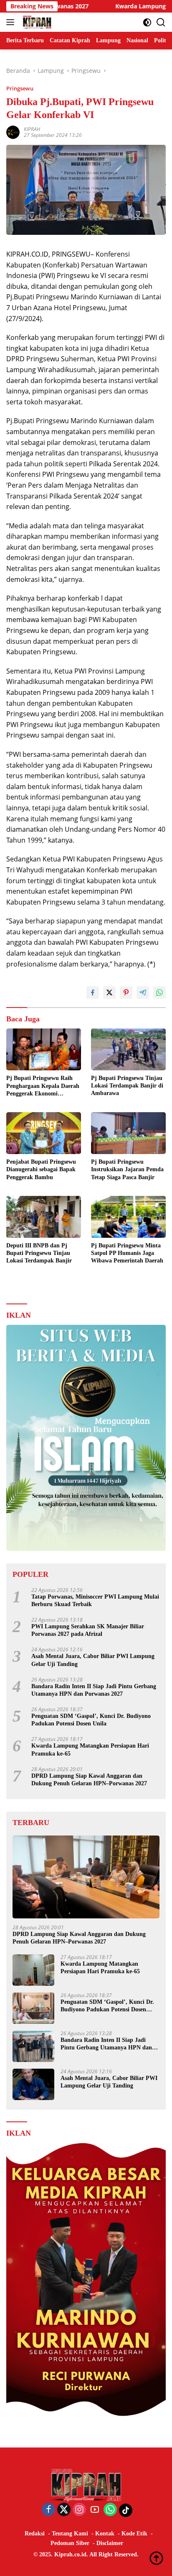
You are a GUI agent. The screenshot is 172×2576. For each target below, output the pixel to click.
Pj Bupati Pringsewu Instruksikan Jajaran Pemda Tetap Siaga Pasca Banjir (127, 1169)
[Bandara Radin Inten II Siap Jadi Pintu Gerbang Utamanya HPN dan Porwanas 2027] (33, 2046)
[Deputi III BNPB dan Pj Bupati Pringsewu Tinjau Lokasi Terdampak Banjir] (44, 1217)
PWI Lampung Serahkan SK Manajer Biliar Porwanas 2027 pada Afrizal (88, 1630)
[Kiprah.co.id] (36, 22)
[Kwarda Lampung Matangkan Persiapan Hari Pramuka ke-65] (33, 1970)
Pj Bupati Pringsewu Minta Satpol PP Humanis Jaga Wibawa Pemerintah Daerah (127, 1253)
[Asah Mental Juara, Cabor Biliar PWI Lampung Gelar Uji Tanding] (33, 2084)
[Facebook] (48, 2510)
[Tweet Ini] (109, 992)
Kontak (105, 2534)
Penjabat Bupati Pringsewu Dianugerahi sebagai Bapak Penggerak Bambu (41, 1169)
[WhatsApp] (110, 2510)
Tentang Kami (70, 2534)
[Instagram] (79, 2510)
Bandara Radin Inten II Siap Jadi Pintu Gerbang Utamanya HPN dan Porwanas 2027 (94, 1690)
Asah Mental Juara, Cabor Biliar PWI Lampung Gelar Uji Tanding (93, 1660)
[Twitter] (64, 2510)
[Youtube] (95, 2510)
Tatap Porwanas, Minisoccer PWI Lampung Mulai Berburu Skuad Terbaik (95, 1600)
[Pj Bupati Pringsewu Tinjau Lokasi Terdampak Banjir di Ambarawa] (128, 1049)
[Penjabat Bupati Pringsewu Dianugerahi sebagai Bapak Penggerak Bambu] (44, 1133)
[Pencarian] (161, 22)
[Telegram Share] (143, 992)
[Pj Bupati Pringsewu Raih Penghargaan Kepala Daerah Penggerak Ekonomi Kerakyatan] (44, 1050)
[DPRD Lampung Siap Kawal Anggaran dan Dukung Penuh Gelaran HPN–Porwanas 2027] (86, 1877)
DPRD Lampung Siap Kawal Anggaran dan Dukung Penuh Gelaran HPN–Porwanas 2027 (89, 1780)
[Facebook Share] (93, 992)
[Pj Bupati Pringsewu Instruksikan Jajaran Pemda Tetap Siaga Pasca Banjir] (128, 1133)
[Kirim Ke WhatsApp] (159, 992)
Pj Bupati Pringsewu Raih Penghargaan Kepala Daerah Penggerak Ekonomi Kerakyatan (43, 1086)
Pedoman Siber (70, 2543)
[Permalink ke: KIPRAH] (13, 132)
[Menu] (12, 22)
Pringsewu (20, 88)
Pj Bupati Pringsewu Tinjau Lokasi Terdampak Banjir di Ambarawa (127, 1086)
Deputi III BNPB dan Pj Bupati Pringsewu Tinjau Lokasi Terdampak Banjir (39, 1253)
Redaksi (35, 2534)
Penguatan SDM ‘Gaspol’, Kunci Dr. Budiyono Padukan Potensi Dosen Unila (91, 1720)
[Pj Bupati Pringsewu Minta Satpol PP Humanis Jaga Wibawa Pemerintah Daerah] (128, 1217)
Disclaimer (110, 2543)
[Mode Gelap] (147, 22)
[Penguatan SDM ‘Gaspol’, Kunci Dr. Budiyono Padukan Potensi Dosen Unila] (33, 2008)
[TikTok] (126, 2510)
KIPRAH (32, 129)
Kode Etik (134, 2534)
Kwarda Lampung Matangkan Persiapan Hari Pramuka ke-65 (90, 1749)
